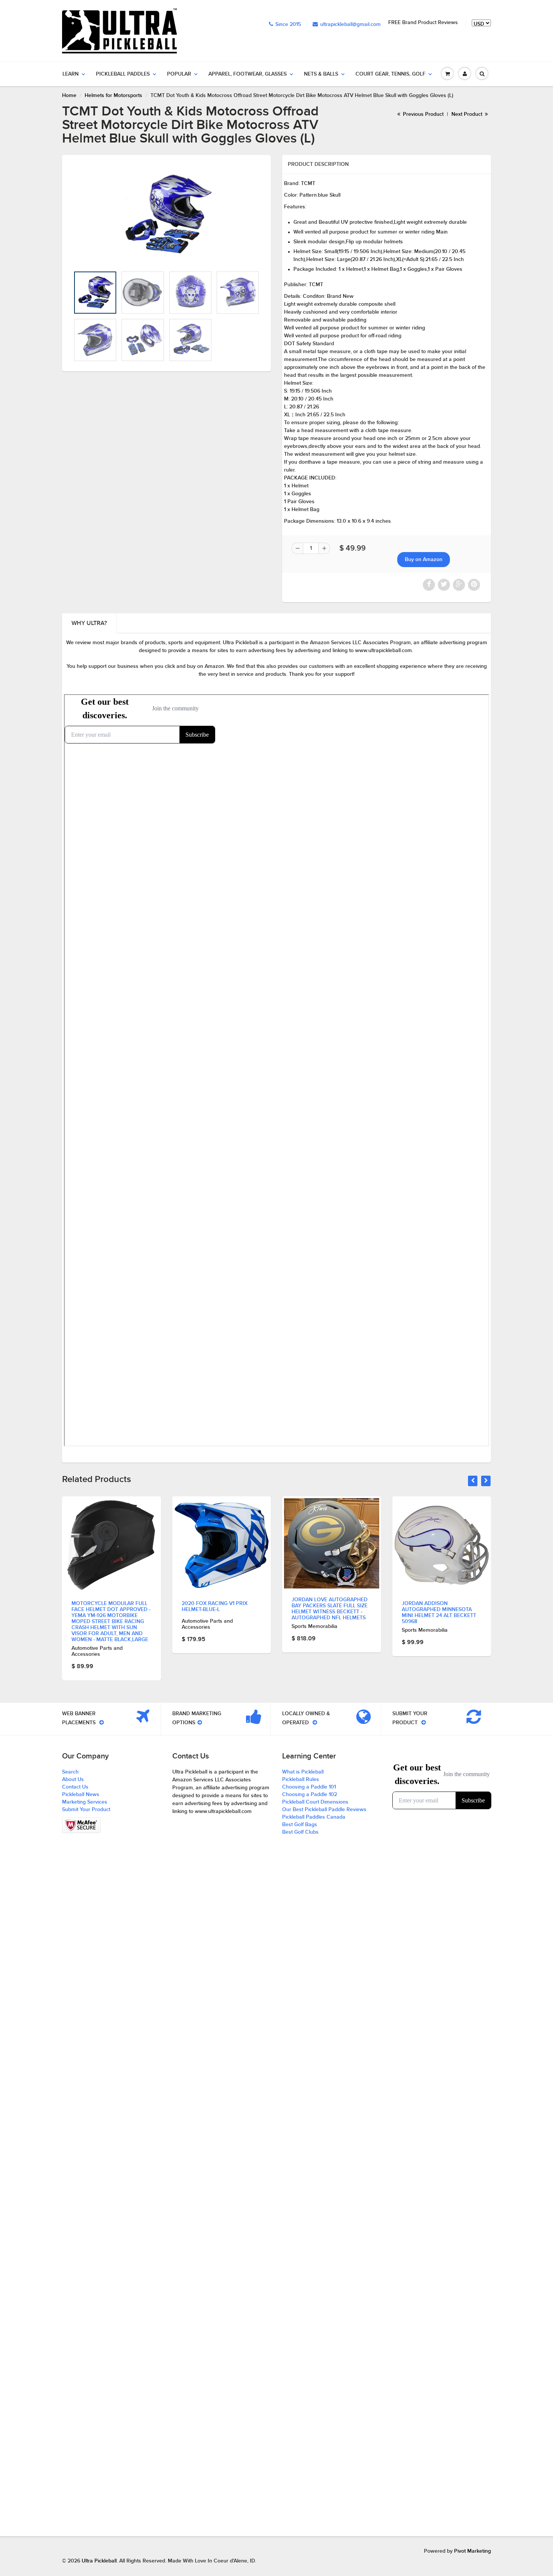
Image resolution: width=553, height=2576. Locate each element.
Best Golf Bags (300, 1825)
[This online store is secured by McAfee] (81, 1825)
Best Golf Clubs (300, 1832)
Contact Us (75, 1787)
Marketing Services (85, 1802)
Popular (179, 74)
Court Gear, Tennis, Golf (390, 74)
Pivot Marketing (472, 2551)
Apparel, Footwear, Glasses (248, 74)
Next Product (468, 114)
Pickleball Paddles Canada (314, 1817)
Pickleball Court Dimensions (315, 1802)
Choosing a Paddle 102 (310, 1795)
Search (70, 1772)
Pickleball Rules (301, 1780)
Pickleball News (81, 1795)
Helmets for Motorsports (113, 96)
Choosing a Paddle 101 (309, 1787)
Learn (71, 74)
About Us (73, 1780)
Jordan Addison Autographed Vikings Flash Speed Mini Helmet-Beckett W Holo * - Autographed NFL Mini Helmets (441, 1599)
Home (69, 96)
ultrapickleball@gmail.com (350, 24)
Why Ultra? (89, 623)
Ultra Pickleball (99, 2561)
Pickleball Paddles (123, 74)
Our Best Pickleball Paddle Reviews (324, 1810)
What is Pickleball (303, 1772)
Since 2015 (288, 24)
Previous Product (422, 114)
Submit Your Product (86, 1810)
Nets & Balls (321, 74)
